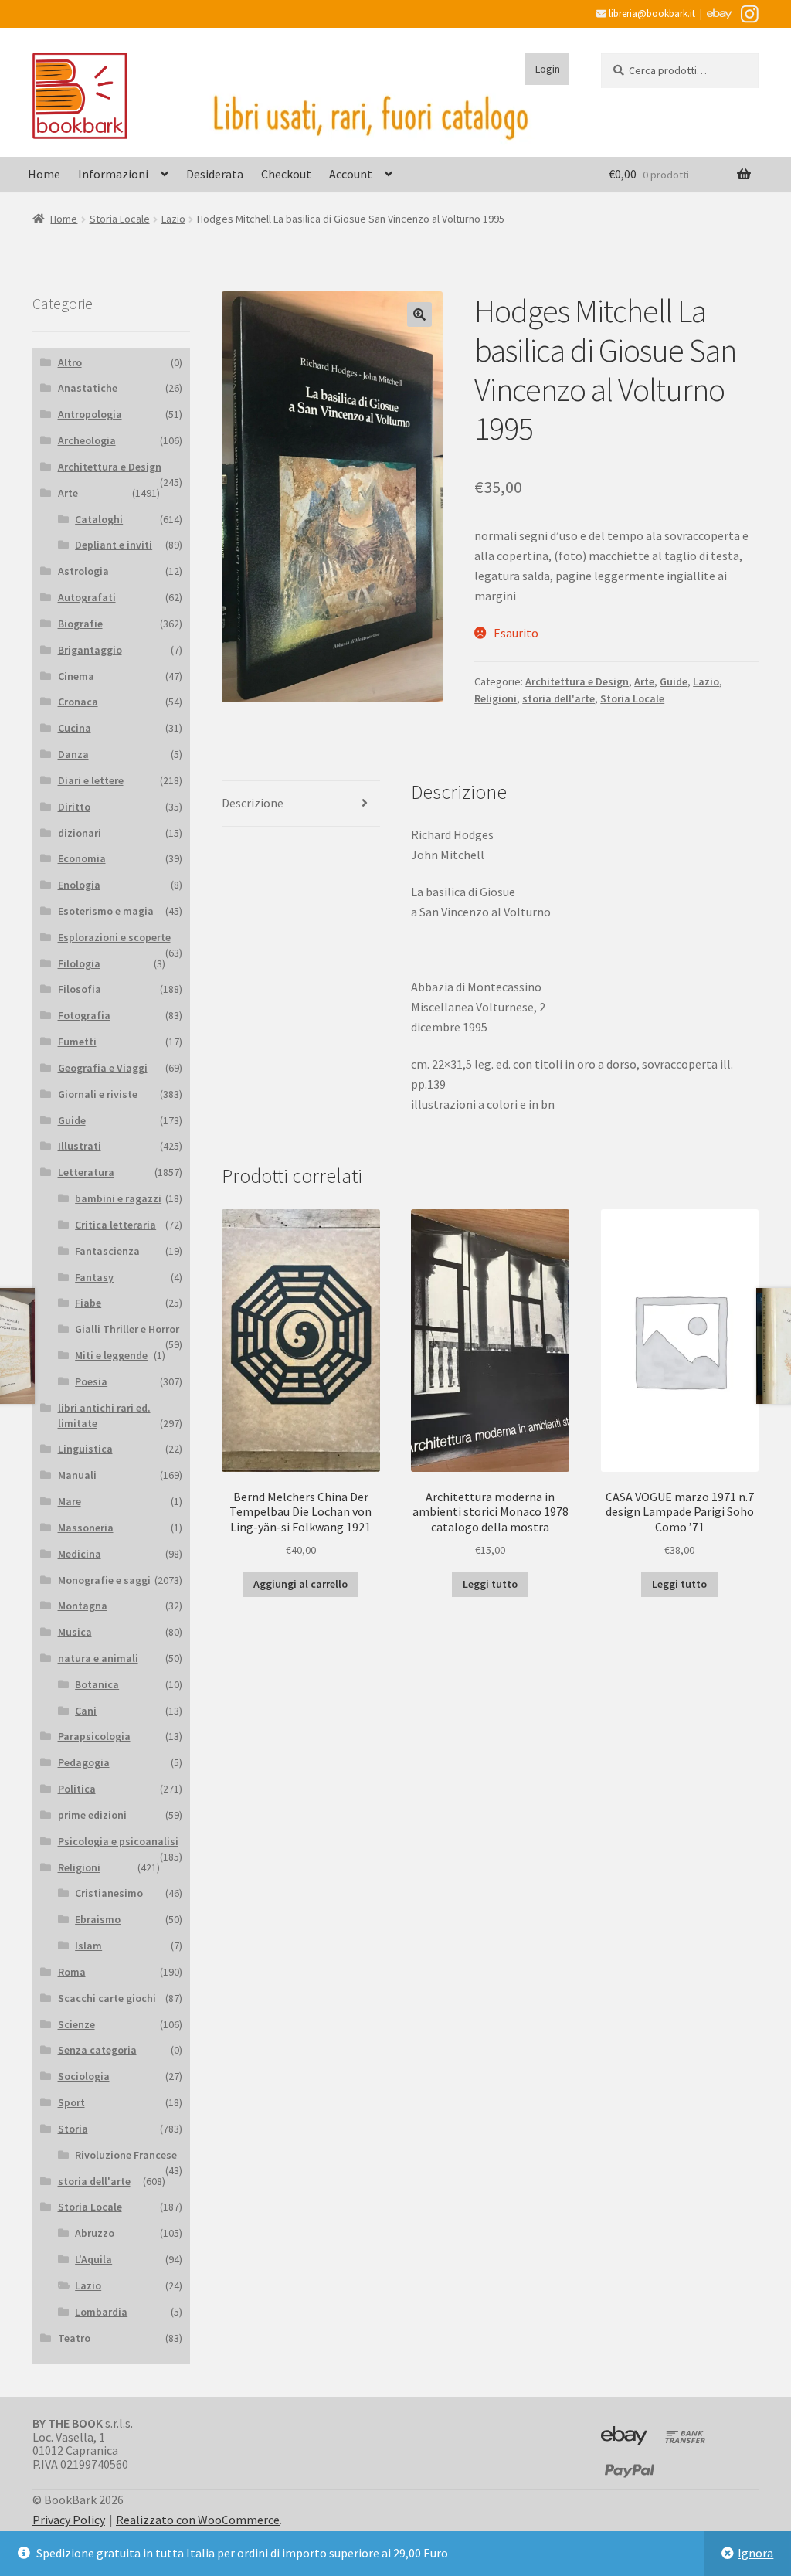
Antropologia (90, 414)
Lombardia (101, 2312)
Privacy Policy (69, 2520)
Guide (674, 681)
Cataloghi (99, 519)
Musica (75, 1632)
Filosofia (80, 989)
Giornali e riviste (98, 1094)
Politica (77, 1789)
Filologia (79, 963)
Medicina (80, 1554)
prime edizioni (92, 1815)
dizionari (80, 833)
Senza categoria (97, 2050)
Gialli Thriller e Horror (127, 1329)
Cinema (76, 676)
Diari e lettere (91, 780)
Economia (82, 858)
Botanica (97, 1684)
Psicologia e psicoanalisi (118, 1841)
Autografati (87, 597)
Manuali (77, 1475)
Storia (73, 2129)
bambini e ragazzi (118, 1198)
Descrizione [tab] (253, 803)
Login (548, 69)
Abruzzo (95, 2233)
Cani (86, 1711)
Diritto (74, 807)
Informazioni (113, 174)
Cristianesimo (109, 1893)
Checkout (286, 174)
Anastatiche (88, 388)
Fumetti (77, 1042)
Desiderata (215, 174)
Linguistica (85, 1449)
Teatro (74, 2338)
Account (351, 174)
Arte (644, 681)
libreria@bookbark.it (651, 14)
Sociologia (84, 2076)
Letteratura (86, 1172)
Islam (88, 1946)
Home (44, 174)
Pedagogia (84, 1762)
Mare (70, 1501)
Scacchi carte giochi (107, 1998)
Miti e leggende (111, 1355)
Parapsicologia (94, 1736)
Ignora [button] (755, 2553)
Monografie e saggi (104, 1580)
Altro (70, 362)
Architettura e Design (577, 681)
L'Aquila (93, 2259)
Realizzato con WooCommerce (198, 2520)
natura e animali (98, 1658)
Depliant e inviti (114, 545)
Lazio (173, 219)
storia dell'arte (558, 698)
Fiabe (88, 1303)
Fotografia (84, 1015)
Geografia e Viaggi (103, 1068)
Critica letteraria (115, 1225)
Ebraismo (98, 1919)
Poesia (91, 1381)
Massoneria (86, 1528)
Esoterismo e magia (106, 911)
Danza (73, 754)
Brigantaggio (90, 650)
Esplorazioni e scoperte (114, 937)
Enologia (79, 885)
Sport (71, 2102)
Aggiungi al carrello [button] (300, 1584)
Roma (72, 1972)
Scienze (76, 2024)
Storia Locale (120, 219)
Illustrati (80, 1146)
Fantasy (94, 1277)
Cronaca (78, 702)
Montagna (83, 1606)
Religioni (496, 698)
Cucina (75, 728)
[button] (419, 314)
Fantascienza (107, 1251)
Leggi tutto (490, 1584)
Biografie (80, 624)
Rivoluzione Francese (126, 2155)
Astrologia (83, 571)
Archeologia (87, 440)
